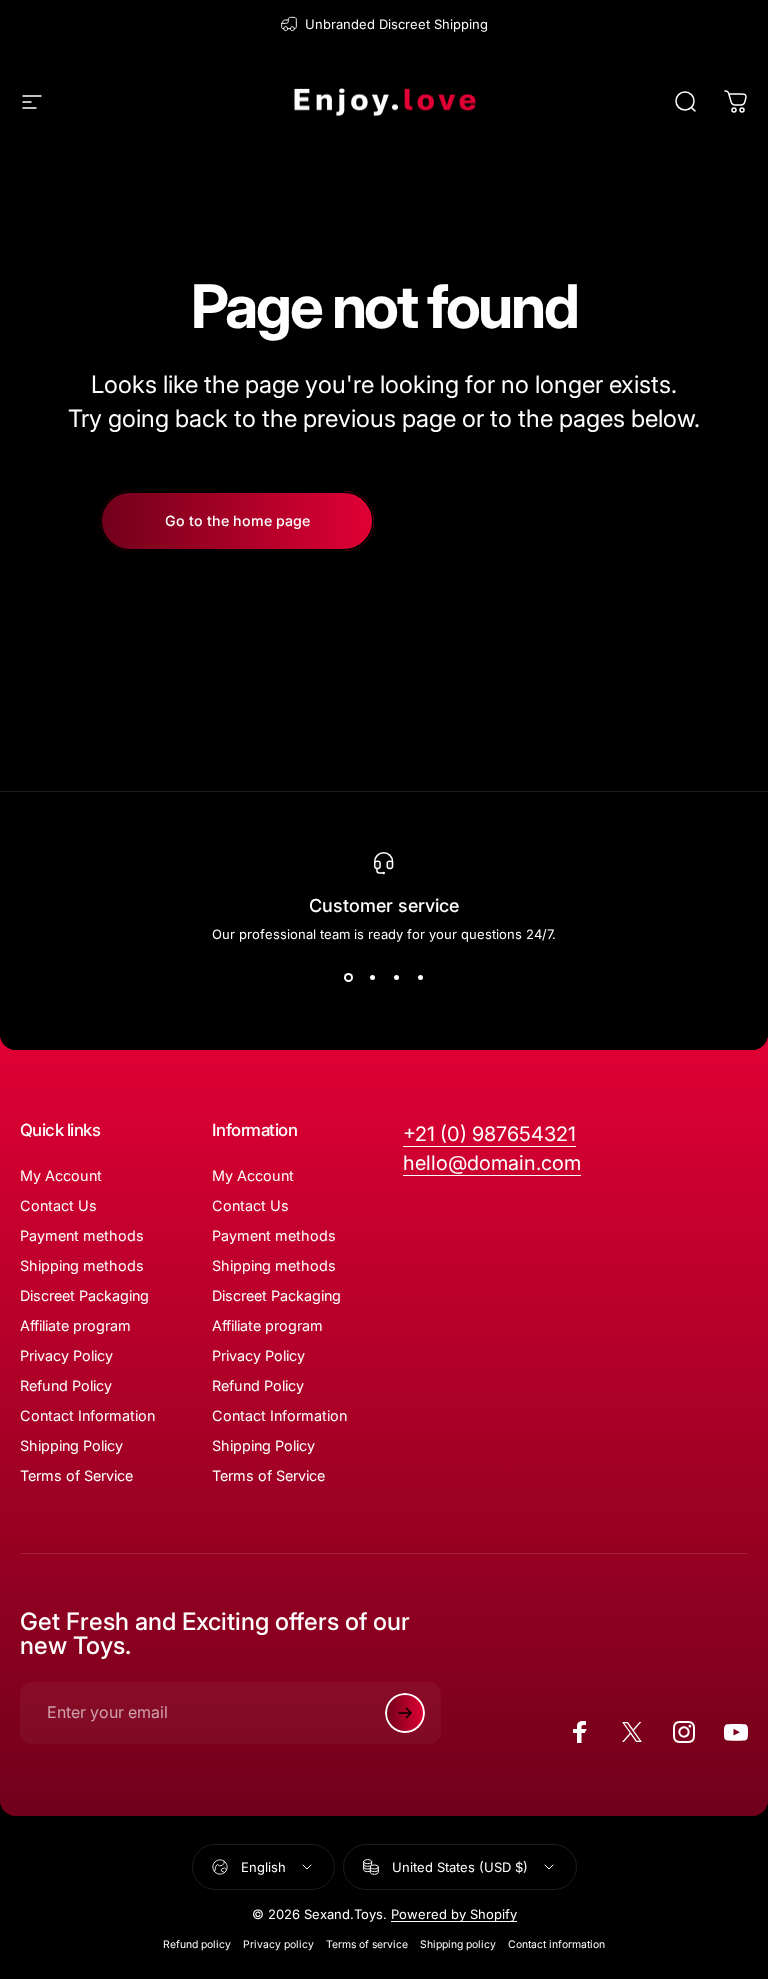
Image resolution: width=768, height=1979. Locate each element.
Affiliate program (75, 1325)
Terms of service (367, 1944)
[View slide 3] (396, 978)
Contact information (556, 1944)
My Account (61, 1175)
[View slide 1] (348, 978)
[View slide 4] (420, 978)
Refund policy (197, 1944)
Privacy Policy (66, 1355)
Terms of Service (76, 1475)
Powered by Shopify (454, 1914)
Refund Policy (66, 1385)
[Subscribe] (405, 1713)
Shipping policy (458, 1944)
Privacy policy (278, 1944)
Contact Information (87, 1415)
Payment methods (82, 1235)
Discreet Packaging (84, 1295)
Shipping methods (82, 1265)
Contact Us (58, 1205)
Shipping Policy (71, 1445)
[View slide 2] (372, 978)
